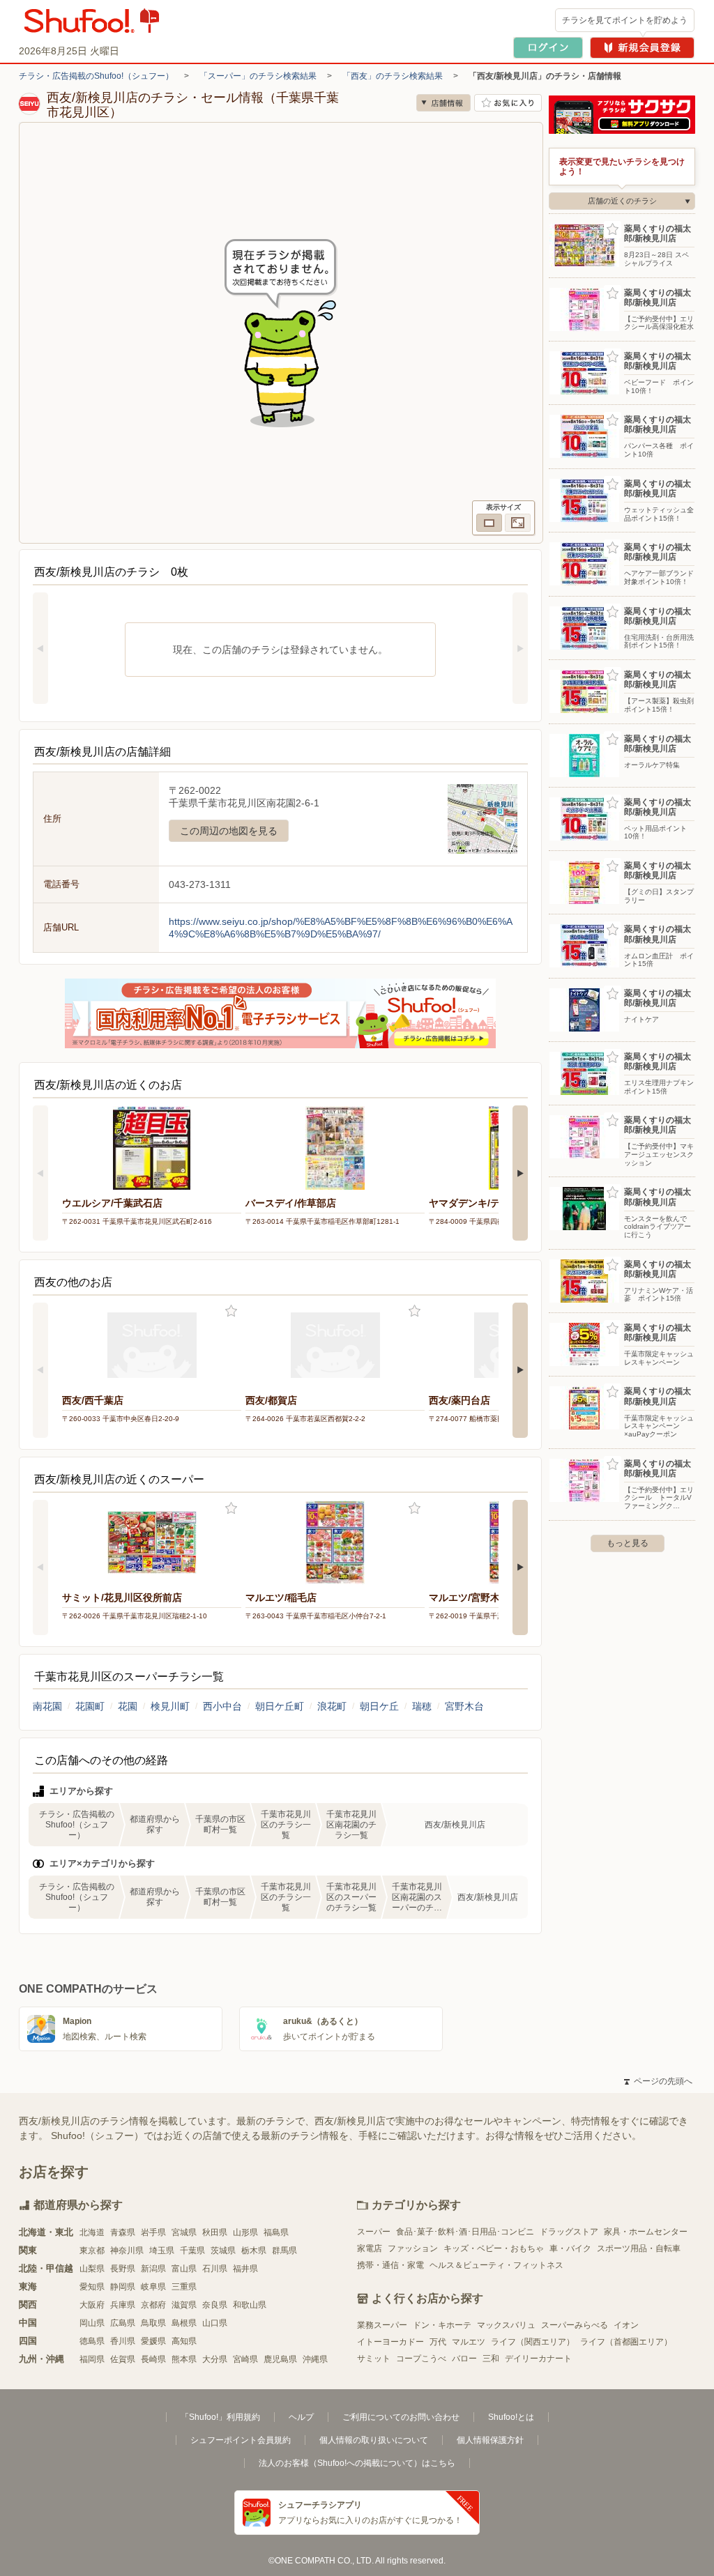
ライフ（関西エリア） (533, 2342)
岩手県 (153, 2232)
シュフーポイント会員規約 (241, 2440)
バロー (464, 2359)
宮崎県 (245, 2359)
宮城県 (184, 2232)
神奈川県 (127, 2251)
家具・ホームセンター (646, 2232)
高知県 (184, 2341)
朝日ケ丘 (379, 1706)
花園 (128, 1706)
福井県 (245, 2269)
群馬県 (284, 2251)
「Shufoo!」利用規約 (220, 2417)
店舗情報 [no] (443, 103)
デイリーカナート (538, 2359)
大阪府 (92, 2305)
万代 (438, 2342)
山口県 (215, 2323)
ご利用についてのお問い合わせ (401, 2417)
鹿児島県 (280, 2359)
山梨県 (92, 2269)
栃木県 (254, 2251)
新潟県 (153, 2269)
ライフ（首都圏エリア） (626, 2342)
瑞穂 (422, 1706)
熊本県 (184, 2359)
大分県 (215, 2359)
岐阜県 (153, 2287)
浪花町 (332, 1706)
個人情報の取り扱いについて (374, 2440)
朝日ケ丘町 (280, 1706)
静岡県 (123, 2287)
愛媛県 (153, 2341)
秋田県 (215, 2232)
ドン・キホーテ (442, 2325)
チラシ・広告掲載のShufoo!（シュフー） (96, 76)
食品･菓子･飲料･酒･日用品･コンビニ (465, 2232)
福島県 (276, 2232)
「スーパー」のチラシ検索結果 (258, 76)
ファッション (413, 2248)
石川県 (215, 2269)
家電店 (370, 2248)
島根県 (184, 2323)
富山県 (184, 2269)
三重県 (184, 2287)
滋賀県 (184, 2305)
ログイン (548, 48)
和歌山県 (250, 2305)
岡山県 (92, 2323)
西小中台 (222, 1706)
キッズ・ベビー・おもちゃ (494, 2248)
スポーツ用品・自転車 (639, 2248)
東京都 (92, 2251)
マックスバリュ (506, 2325)
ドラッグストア (569, 2232)
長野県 (123, 2269)
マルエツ (469, 2342)
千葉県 (192, 2251)
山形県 (245, 2232)
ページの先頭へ (658, 2081)
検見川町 (170, 1706)
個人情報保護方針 (490, 2440)
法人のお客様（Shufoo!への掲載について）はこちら (357, 2463)
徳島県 (92, 2341)
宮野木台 (464, 1706)
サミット (374, 2359)
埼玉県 (162, 2251)
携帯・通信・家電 (390, 2265)
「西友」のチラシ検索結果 (393, 76)
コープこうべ (421, 2359)
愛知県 (92, 2287)
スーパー (374, 2232)
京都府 (153, 2305)
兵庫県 (123, 2305)
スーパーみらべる (575, 2325)
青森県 (123, 2232)
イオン (626, 2325)
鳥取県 (153, 2323)
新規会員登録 (642, 48)
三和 (491, 2359)
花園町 (90, 1706)
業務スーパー (382, 2325)
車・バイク (570, 2248)
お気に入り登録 (231, 1311)
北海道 (92, 2232)
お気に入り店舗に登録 (508, 103)
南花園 (47, 1706)
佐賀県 (123, 2359)
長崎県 (153, 2359)
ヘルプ (301, 2417)
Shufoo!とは (511, 2417)
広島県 (123, 2323)
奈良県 (215, 2305)
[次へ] (520, 648)
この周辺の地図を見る (229, 831)
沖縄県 (315, 2359)
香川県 (123, 2341)
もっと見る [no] (628, 1543)
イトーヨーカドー (390, 2342)
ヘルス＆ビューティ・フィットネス (496, 2265)
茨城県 (223, 2251)
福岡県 (92, 2359)
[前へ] (40, 648)
